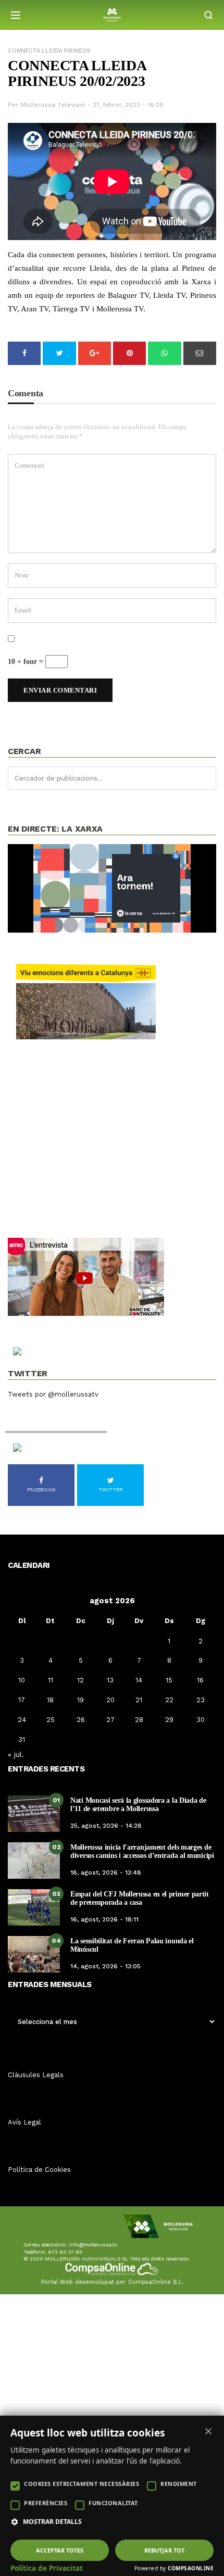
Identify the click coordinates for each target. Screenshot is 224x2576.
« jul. (16, 1754)
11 (51, 1680)
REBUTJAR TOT (164, 2550)
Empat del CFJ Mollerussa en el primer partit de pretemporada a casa (140, 1898)
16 (200, 1680)
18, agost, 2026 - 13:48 (106, 1873)
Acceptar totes (60, 2550)
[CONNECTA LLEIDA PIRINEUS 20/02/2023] (112, 181)
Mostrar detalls (52, 2522)
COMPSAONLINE (191, 2568)
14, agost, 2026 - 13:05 (105, 1966)
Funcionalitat (113, 2503)
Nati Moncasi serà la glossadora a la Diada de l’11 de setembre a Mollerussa (138, 1804)
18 (50, 1700)
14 (139, 1680)
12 (80, 1680)
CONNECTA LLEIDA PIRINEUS (49, 51)
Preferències (46, 2503)
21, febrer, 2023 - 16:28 (128, 105)
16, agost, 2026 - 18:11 (104, 1919)
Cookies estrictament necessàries (82, 2484)
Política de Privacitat (47, 2568)
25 (51, 1720)
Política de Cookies (39, 2170)
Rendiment (179, 2484)
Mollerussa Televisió (53, 105)
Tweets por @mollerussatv (53, 1394)
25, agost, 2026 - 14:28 (106, 1826)
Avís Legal (24, 2122)
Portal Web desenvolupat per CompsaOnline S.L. (112, 2282)
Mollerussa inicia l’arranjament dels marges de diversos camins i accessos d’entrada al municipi (142, 1851)
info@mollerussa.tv (93, 2245)
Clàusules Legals (36, 2075)
